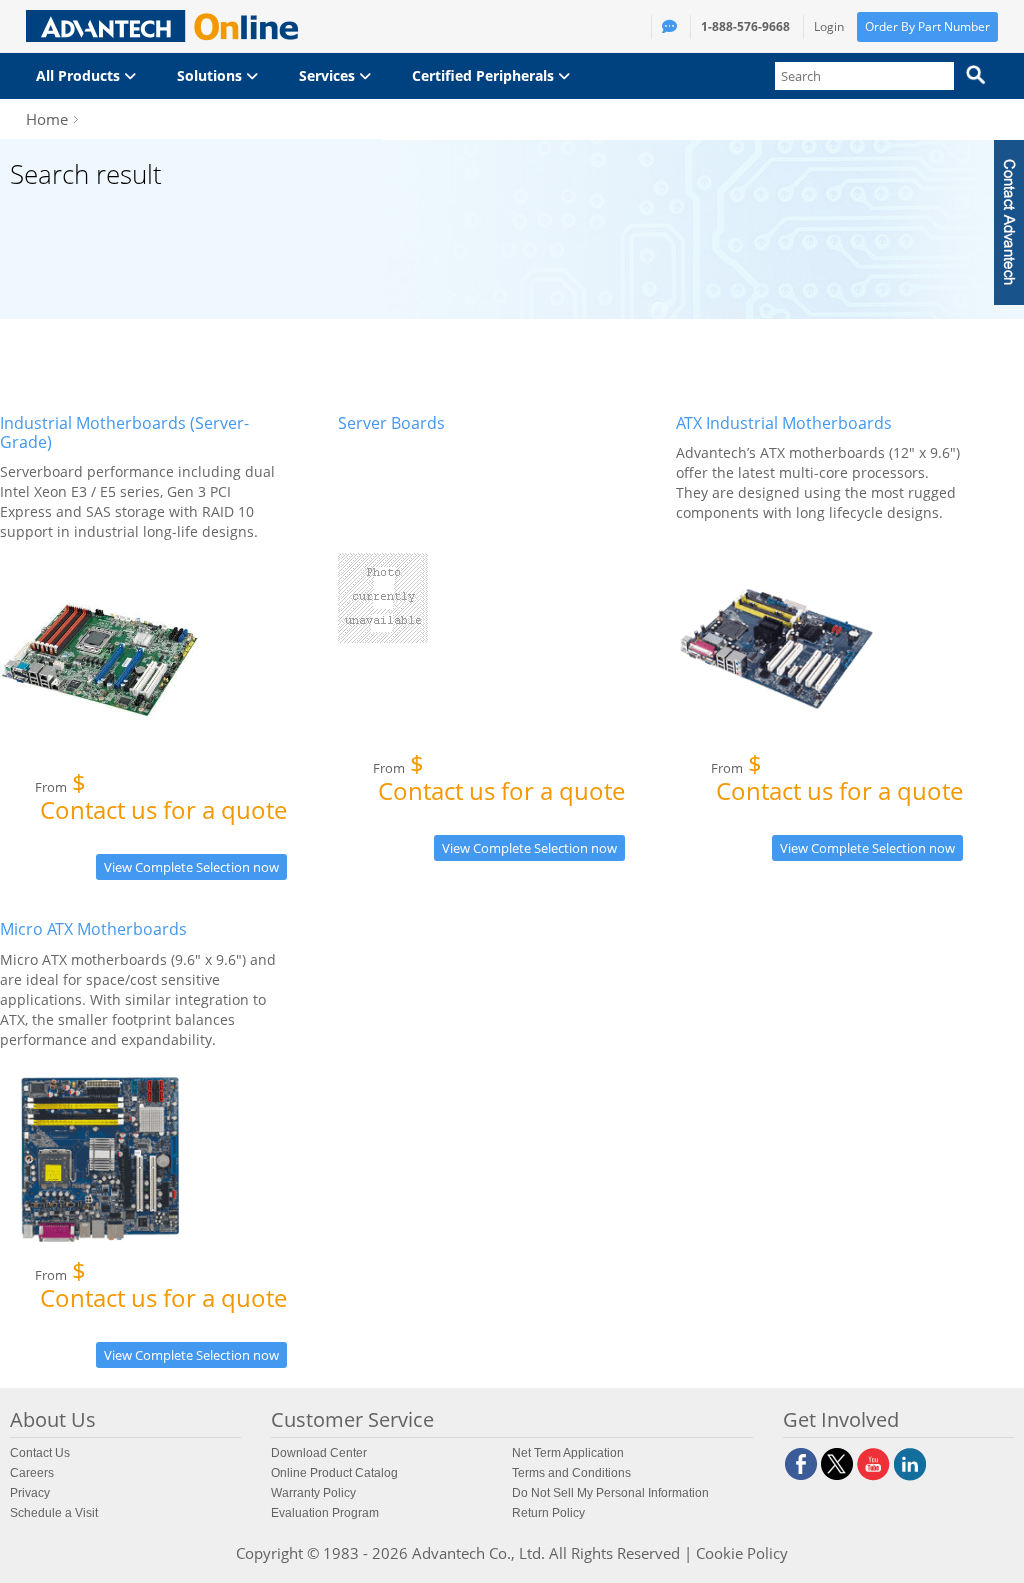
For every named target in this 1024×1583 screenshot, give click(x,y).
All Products (80, 75)
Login (829, 26)
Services (329, 75)
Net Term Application (568, 1453)
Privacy (30, 1493)
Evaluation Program (325, 1513)
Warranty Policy (313, 1493)
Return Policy (548, 1513)
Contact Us (40, 1453)
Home (47, 119)
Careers (32, 1473)
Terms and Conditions (571, 1473)
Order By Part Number (927, 26)
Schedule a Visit (54, 1513)
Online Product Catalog (334, 1473)
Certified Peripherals (485, 75)
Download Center (319, 1453)
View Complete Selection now (191, 867)
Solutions (211, 75)
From (161, 800)
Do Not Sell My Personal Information (610, 1493)
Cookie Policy (742, 1553)
